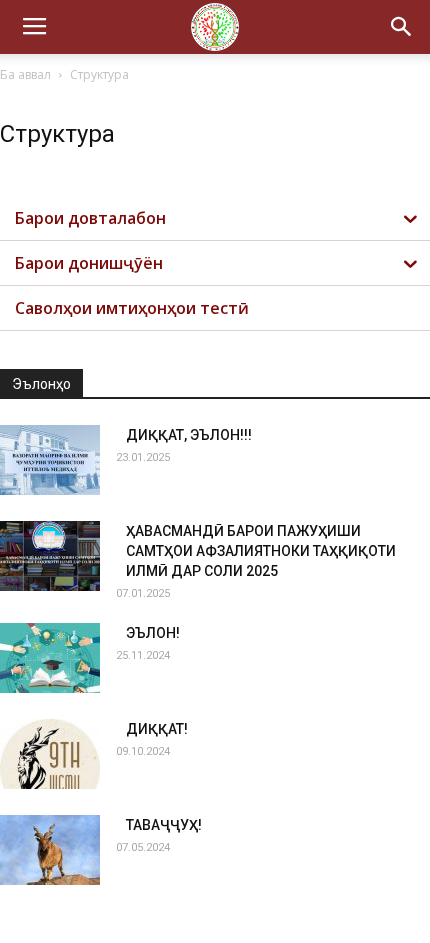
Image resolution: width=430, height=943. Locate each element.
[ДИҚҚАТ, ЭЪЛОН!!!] (50, 460)
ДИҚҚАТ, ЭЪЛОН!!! (189, 435)
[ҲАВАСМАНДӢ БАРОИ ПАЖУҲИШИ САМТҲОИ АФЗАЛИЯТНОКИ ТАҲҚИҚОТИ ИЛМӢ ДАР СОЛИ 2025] (50, 556)
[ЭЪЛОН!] (50, 658)
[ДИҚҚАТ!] (50, 754)
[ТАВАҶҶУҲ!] (50, 850)
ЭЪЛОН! (153, 633)
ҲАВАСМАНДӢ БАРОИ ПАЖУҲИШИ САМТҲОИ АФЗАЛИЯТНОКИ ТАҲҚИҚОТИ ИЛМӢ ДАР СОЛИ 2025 (261, 551)
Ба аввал (25, 74)
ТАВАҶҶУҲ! (164, 825)
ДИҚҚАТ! (157, 729)
